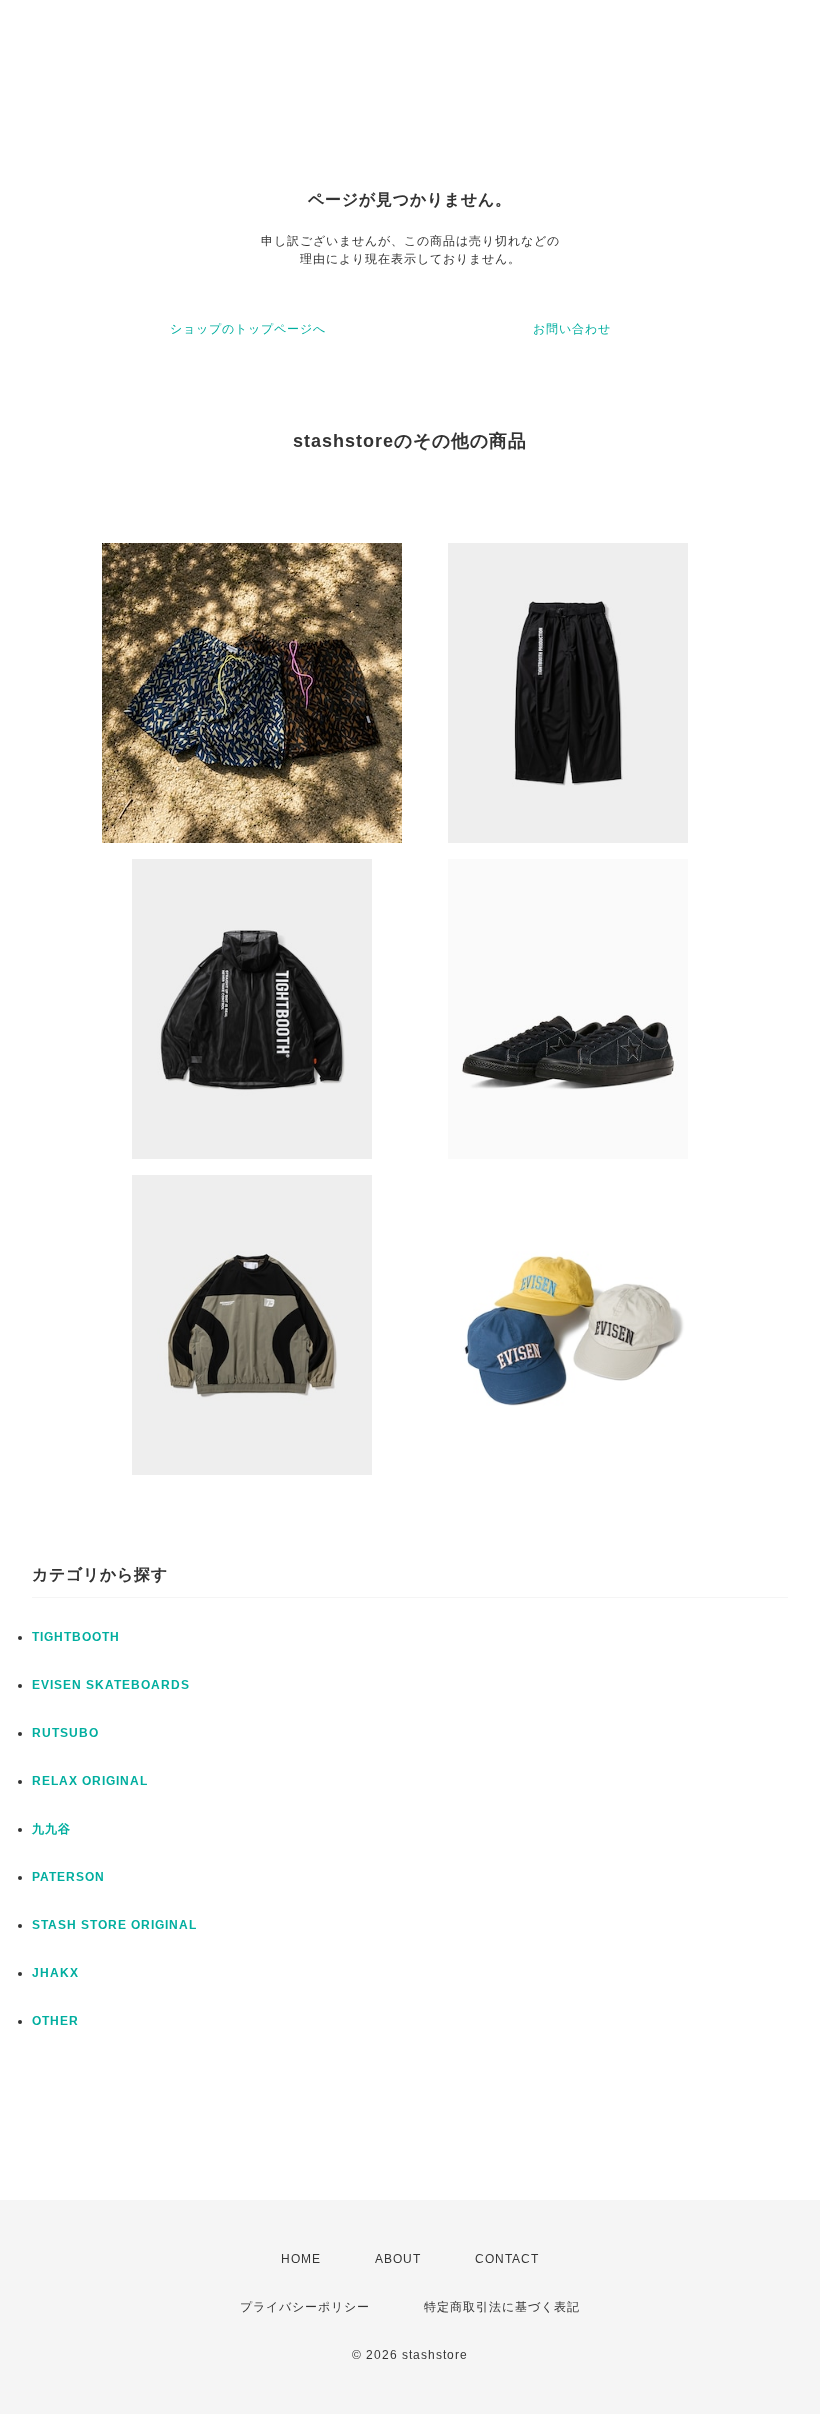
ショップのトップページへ (248, 329)
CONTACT (507, 2259)
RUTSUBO (65, 1733)
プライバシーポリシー (305, 2307)
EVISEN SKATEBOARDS (111, 1685)
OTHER (55, 2021)
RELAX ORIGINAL (90, 1781)
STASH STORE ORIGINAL (114, 1925)
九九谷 (51, 1829)
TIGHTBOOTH (76, 1637)
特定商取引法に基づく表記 (502, 2307)
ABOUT (398, 2259)
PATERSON (68, 1877)
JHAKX (55, 1973)
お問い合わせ (572, 329)
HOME (301, 2259)
